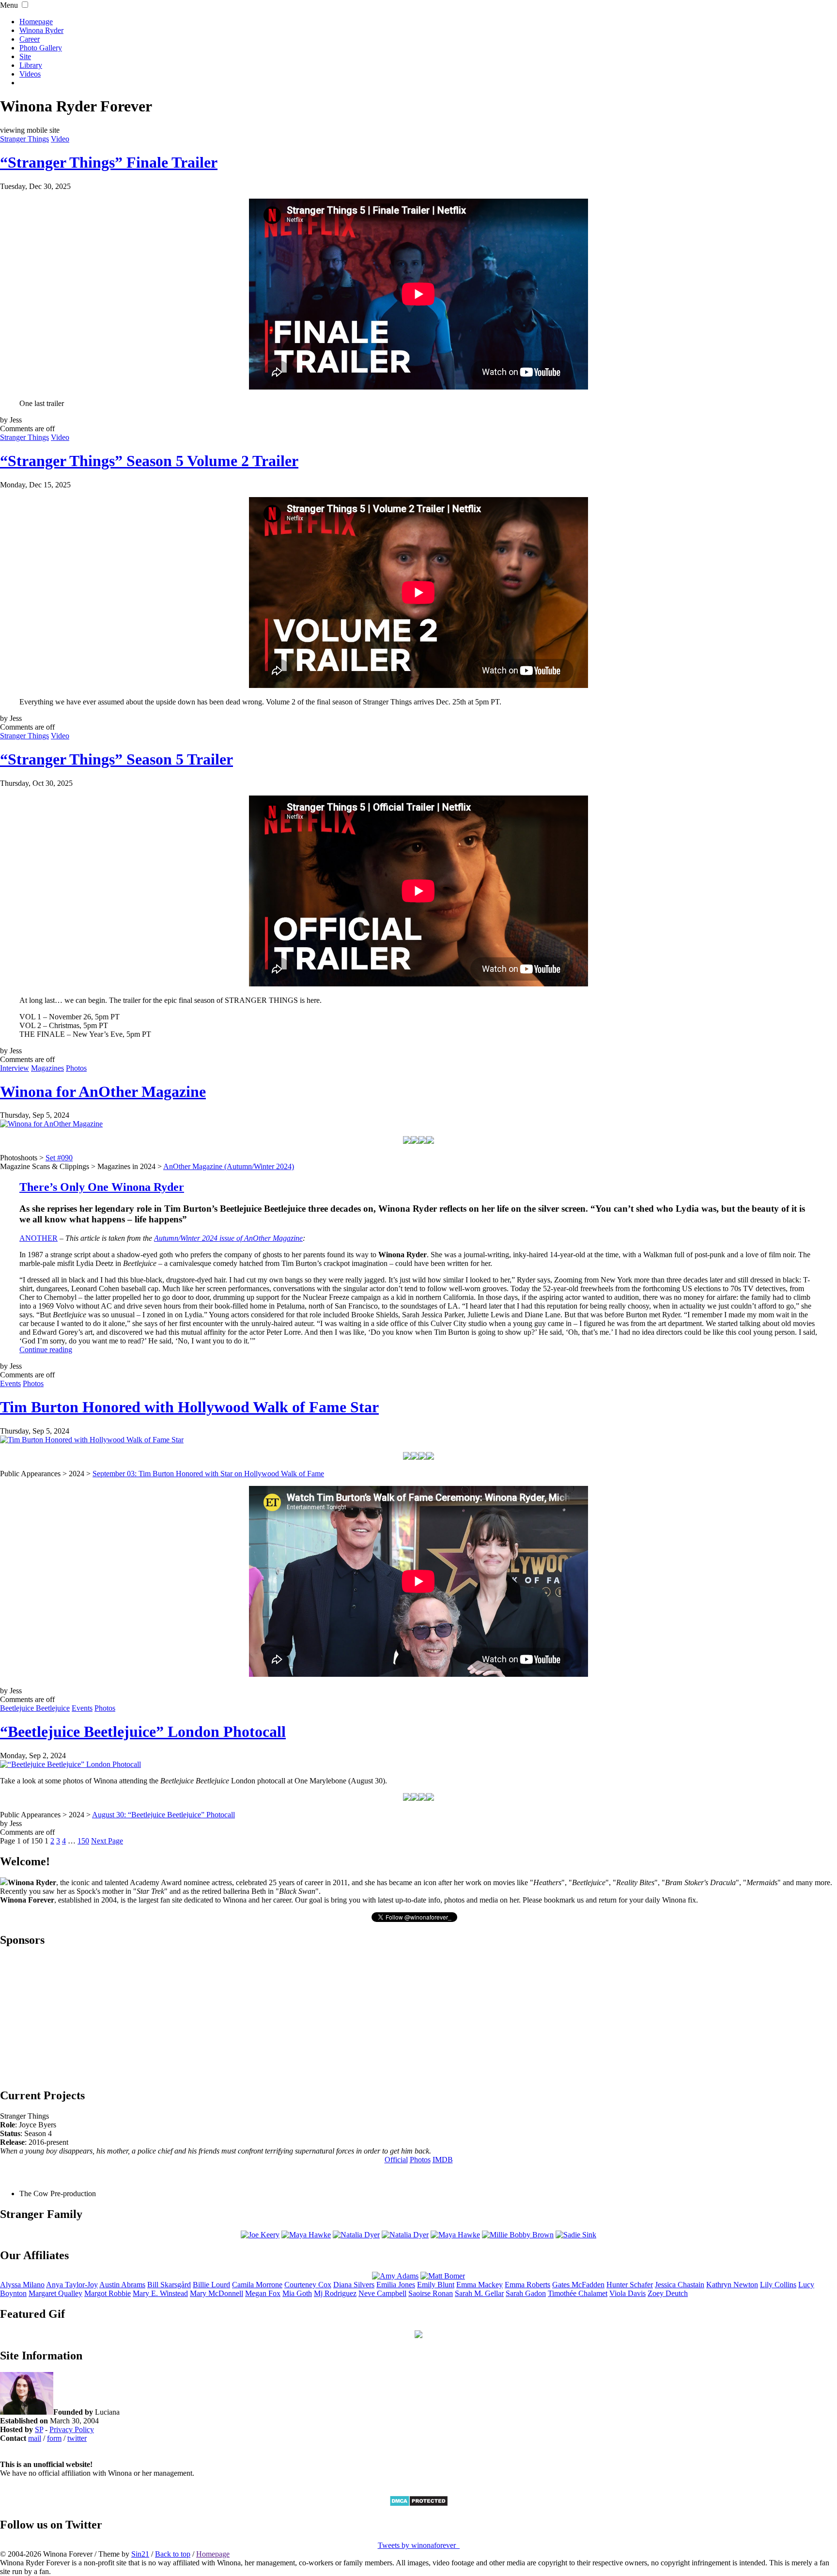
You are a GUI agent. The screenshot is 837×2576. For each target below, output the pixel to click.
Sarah (526, 2293)
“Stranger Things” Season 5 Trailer (116, 759)
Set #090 (59, 1158)
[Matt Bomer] (443, 2276)
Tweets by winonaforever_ (419, 2545)
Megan (263, 2293)
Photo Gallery (41, 48)
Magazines (47, 1068)
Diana (354, 2285)
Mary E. (160, 2293)
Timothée (578, 2293)
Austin (122, 2285)
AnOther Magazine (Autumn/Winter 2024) (229, 1166)
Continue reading (46, 1350)
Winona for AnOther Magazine (103, 1092)
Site (25, 56)
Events (10, 1383)
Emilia (396, 2285)
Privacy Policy (72, 2429)
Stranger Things (24, 139)
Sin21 (140, 2554)
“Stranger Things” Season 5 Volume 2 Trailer (149, 461)
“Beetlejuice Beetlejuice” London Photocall (143, 1732)
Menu (9, 5)
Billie (211, 2285)
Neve (382, 2293)
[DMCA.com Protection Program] (419, 2504)
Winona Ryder (41, 30)
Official (396, 2160)
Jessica (680, 2285)
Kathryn (732, 2285)
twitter (77, 2438)
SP (39, 2429)
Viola (628, 2293)
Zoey (668, 2293)
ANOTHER (39, 1238)
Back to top (173, 2554)
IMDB (443, 2160)
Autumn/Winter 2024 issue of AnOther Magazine (228, 1238)
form (54, 2438)
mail (35, 2438)
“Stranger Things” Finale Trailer (109, 162)
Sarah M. (479, 2293)
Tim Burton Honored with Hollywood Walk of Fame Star (189, 1407)
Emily (436, 2285)
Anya (72, 2285)
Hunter (630, 2285)
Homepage (36, 22)
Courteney (308, 2285)
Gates (578, 2285)
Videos (30, 74)
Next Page (107, 1841)
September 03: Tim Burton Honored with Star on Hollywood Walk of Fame (208, 1474)
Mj (335, 2293)
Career (30, 39)
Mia (297, 2293)
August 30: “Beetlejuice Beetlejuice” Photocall (163, 1815)
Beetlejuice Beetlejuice (35, 1708)
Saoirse (431, 2293)
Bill (169, 2285)
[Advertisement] (418, 2017)
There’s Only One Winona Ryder (102, 1187)
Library (31, 65)
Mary (217, 2293)
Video (60, 139)
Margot (108, 2293)
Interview (15, 1068)
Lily (778, 2285)
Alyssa (22, 2285)
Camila (257, 2285)
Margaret (55, 2293)
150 (83, 1841)
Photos (76, 1068)
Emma (480, 2285)
